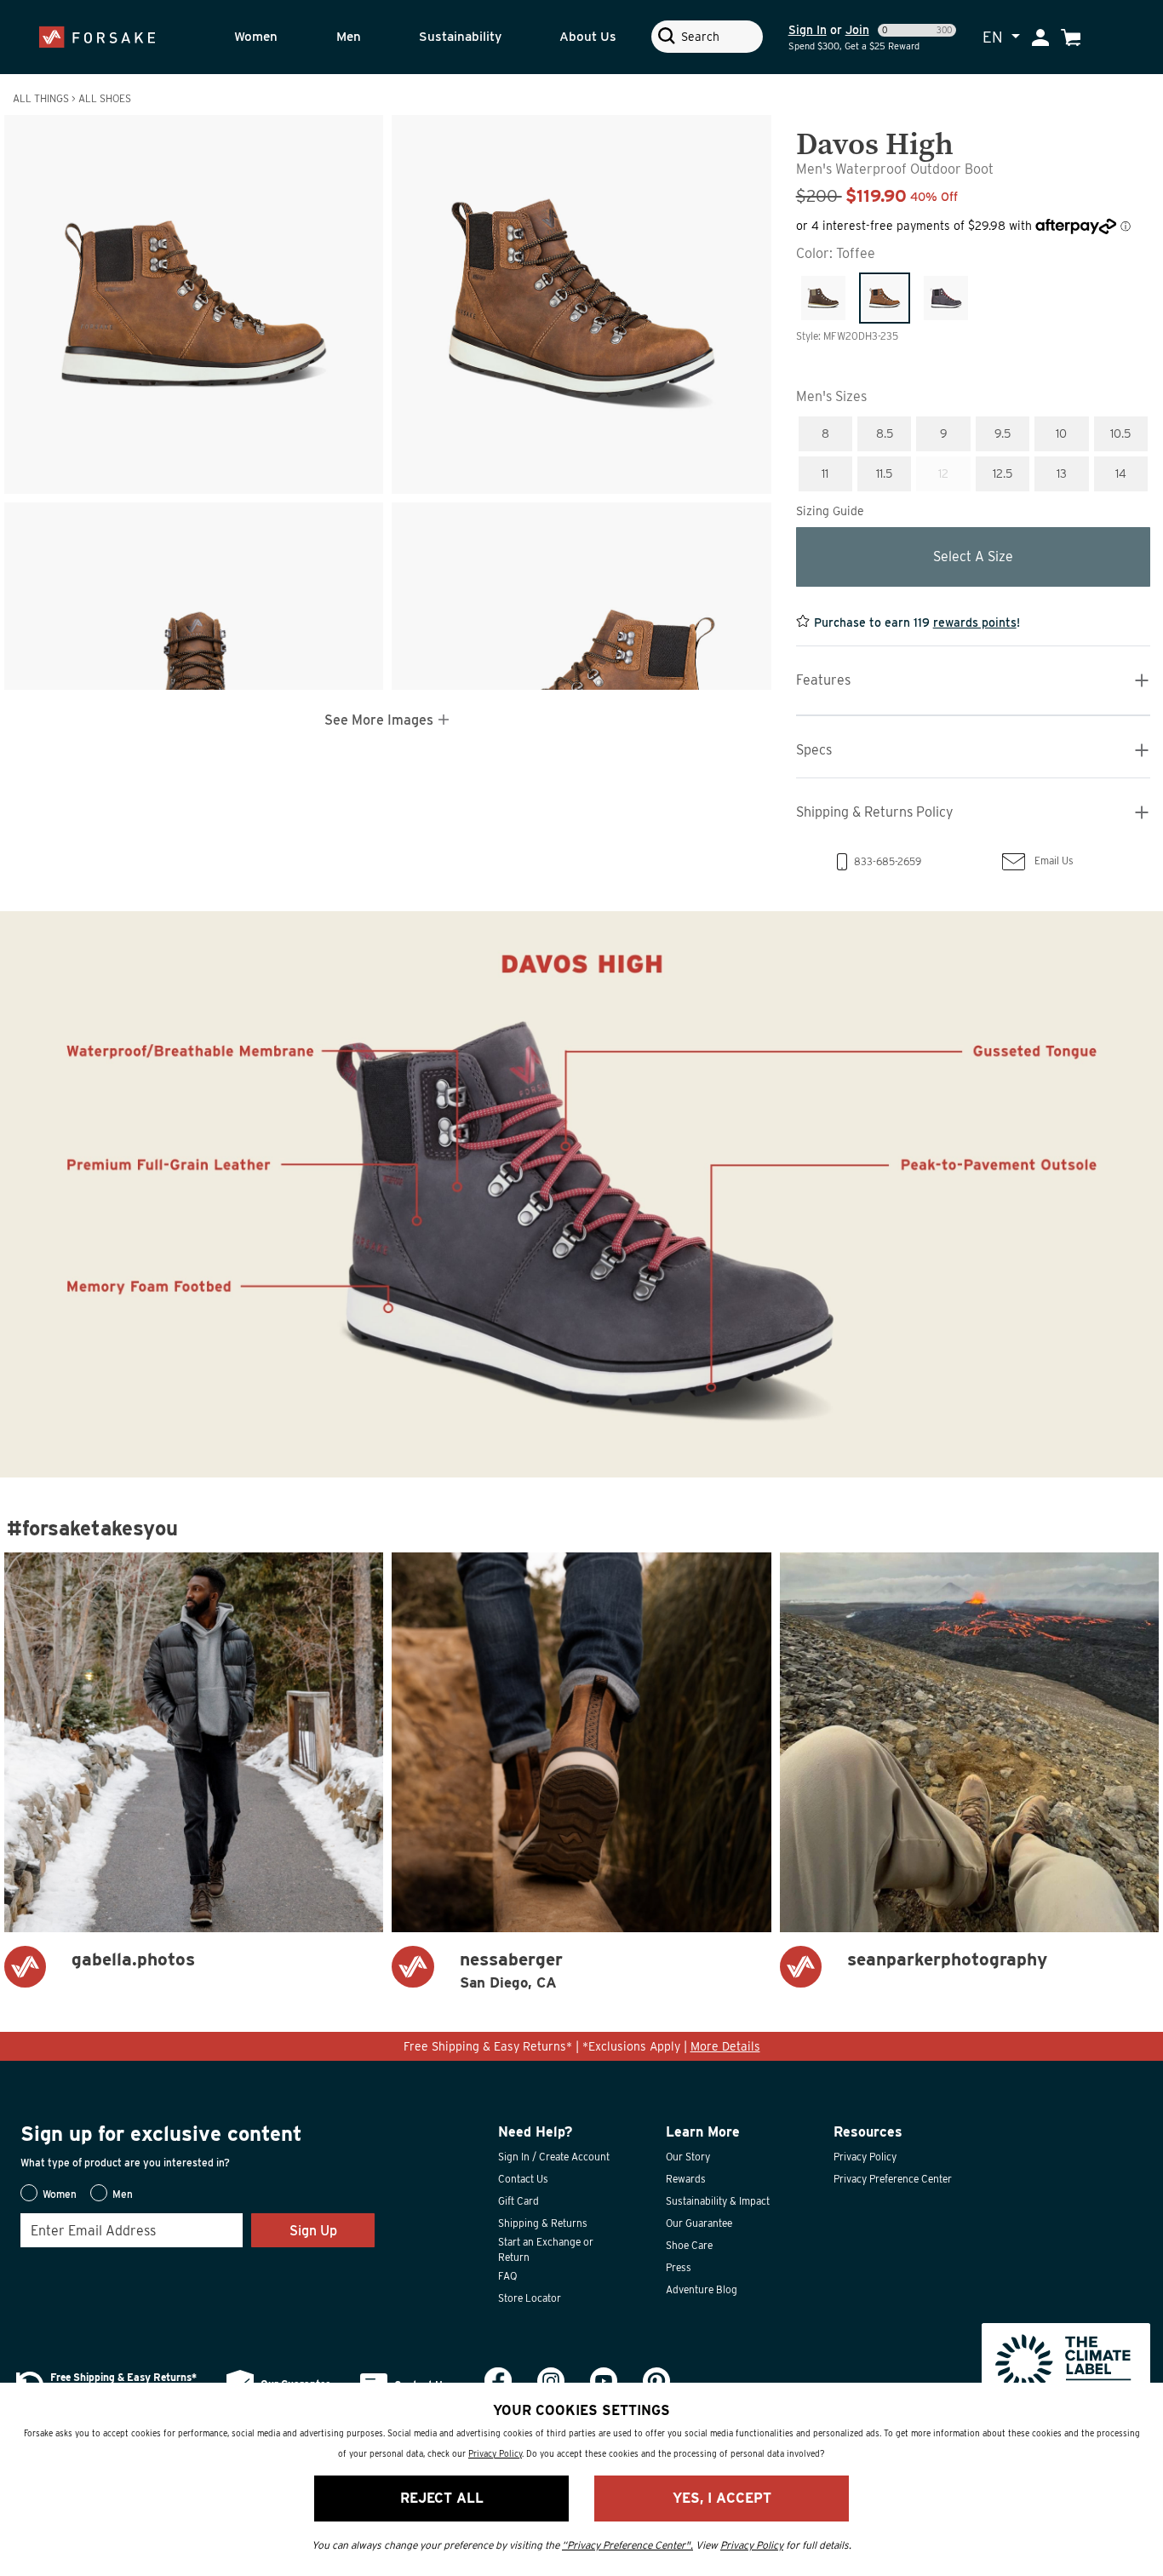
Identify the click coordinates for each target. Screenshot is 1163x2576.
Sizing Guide (830, 511)
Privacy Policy (865, 2157)
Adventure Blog (702, 2289)
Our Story (688, 2157)
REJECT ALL (442, 2498)
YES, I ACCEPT (722, 2498)
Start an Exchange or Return (546, 2249)
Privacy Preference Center (893, 2179)
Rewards (686, 2179)
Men (349, 36)
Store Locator (530, 2298)
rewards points (975, 622)
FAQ (507, 2276)
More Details (725, 2046)
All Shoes (105, 98)
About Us (588, 36)
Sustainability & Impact (718, 2201)
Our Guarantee (699, 2223)
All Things (41, 98)
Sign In (808, 30)
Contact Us (523, 2179)
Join (857, 30)
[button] (273, 37)
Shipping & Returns (543, 2223)
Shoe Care (689, 2245)
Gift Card (518, 2201)
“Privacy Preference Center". (627, 2545)
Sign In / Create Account (554, 2157)
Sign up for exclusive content (161, 2134)
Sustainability (460, 36)
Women (256, 36)
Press (679, 2267)
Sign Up (313, 2231)
